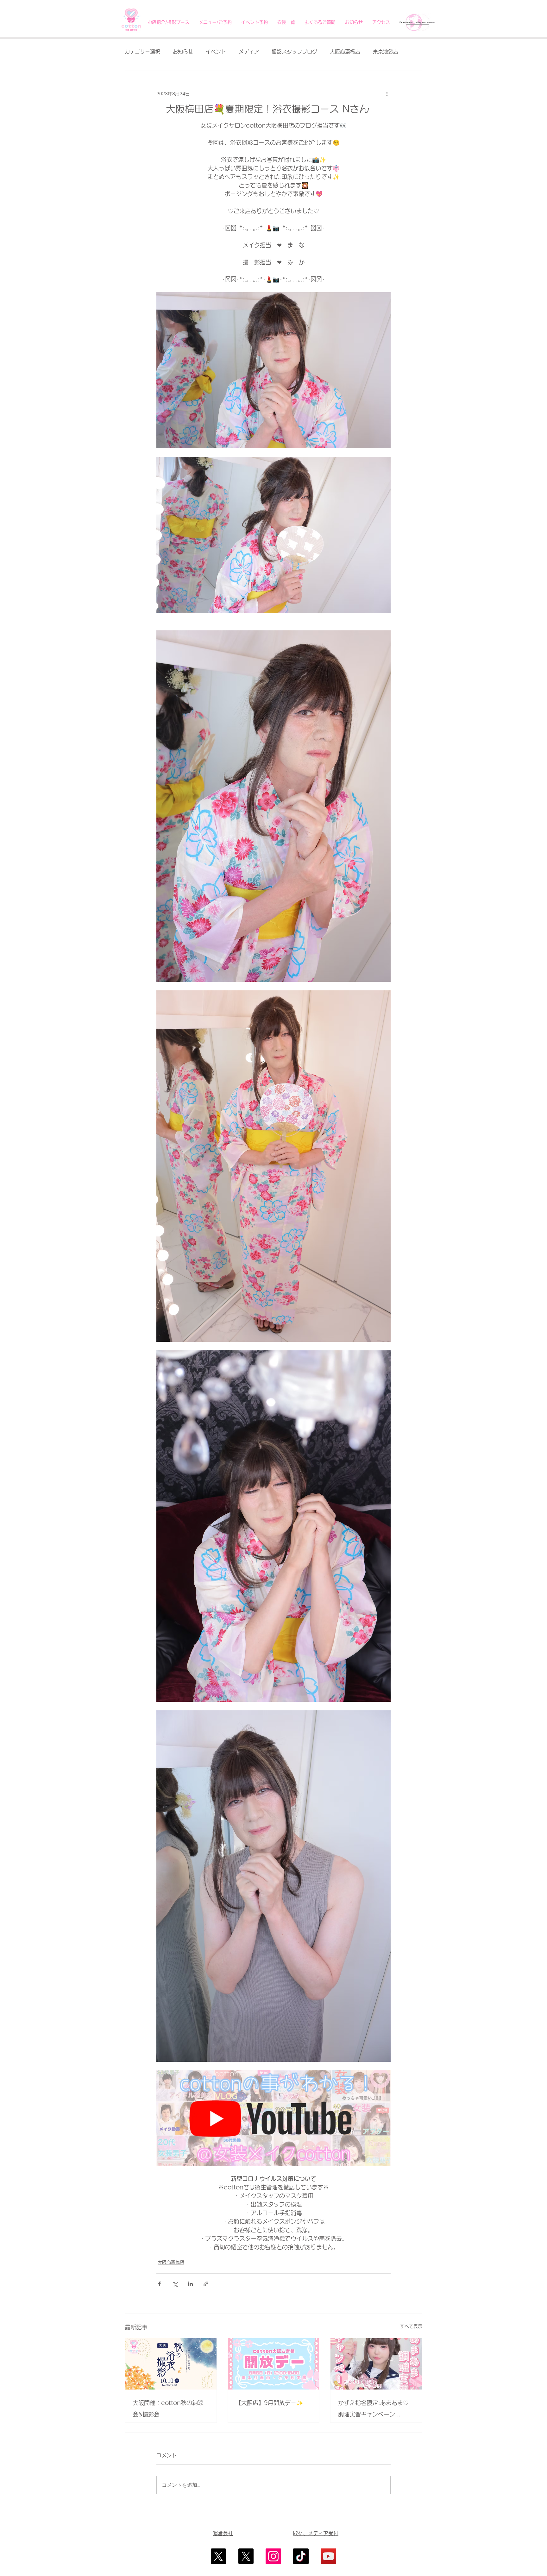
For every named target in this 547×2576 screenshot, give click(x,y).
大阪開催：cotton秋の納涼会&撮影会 (168, 2409)
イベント (216, 52)
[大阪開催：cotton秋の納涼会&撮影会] (171, 2364)
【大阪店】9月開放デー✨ (269, 2403)
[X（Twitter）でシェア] (175, 2284)
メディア (249, 52)
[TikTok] (301, 2556)
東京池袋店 (386, 52)
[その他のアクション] (387, 94)
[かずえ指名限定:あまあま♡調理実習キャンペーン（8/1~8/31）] (376, 2364)
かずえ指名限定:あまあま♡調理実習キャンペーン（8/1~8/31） (373, 2410)
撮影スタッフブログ (294, 52)
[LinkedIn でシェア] (190, 2284)
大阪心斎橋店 (345, 52)
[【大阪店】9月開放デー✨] (274, 2364)
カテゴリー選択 (142, 52)
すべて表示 (411, 2326)
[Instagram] (273, 2556)
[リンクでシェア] (206, 2284)
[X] (218, 2556)
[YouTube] (328, 2556)
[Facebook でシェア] (159, 2284)
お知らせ (183, 52)
